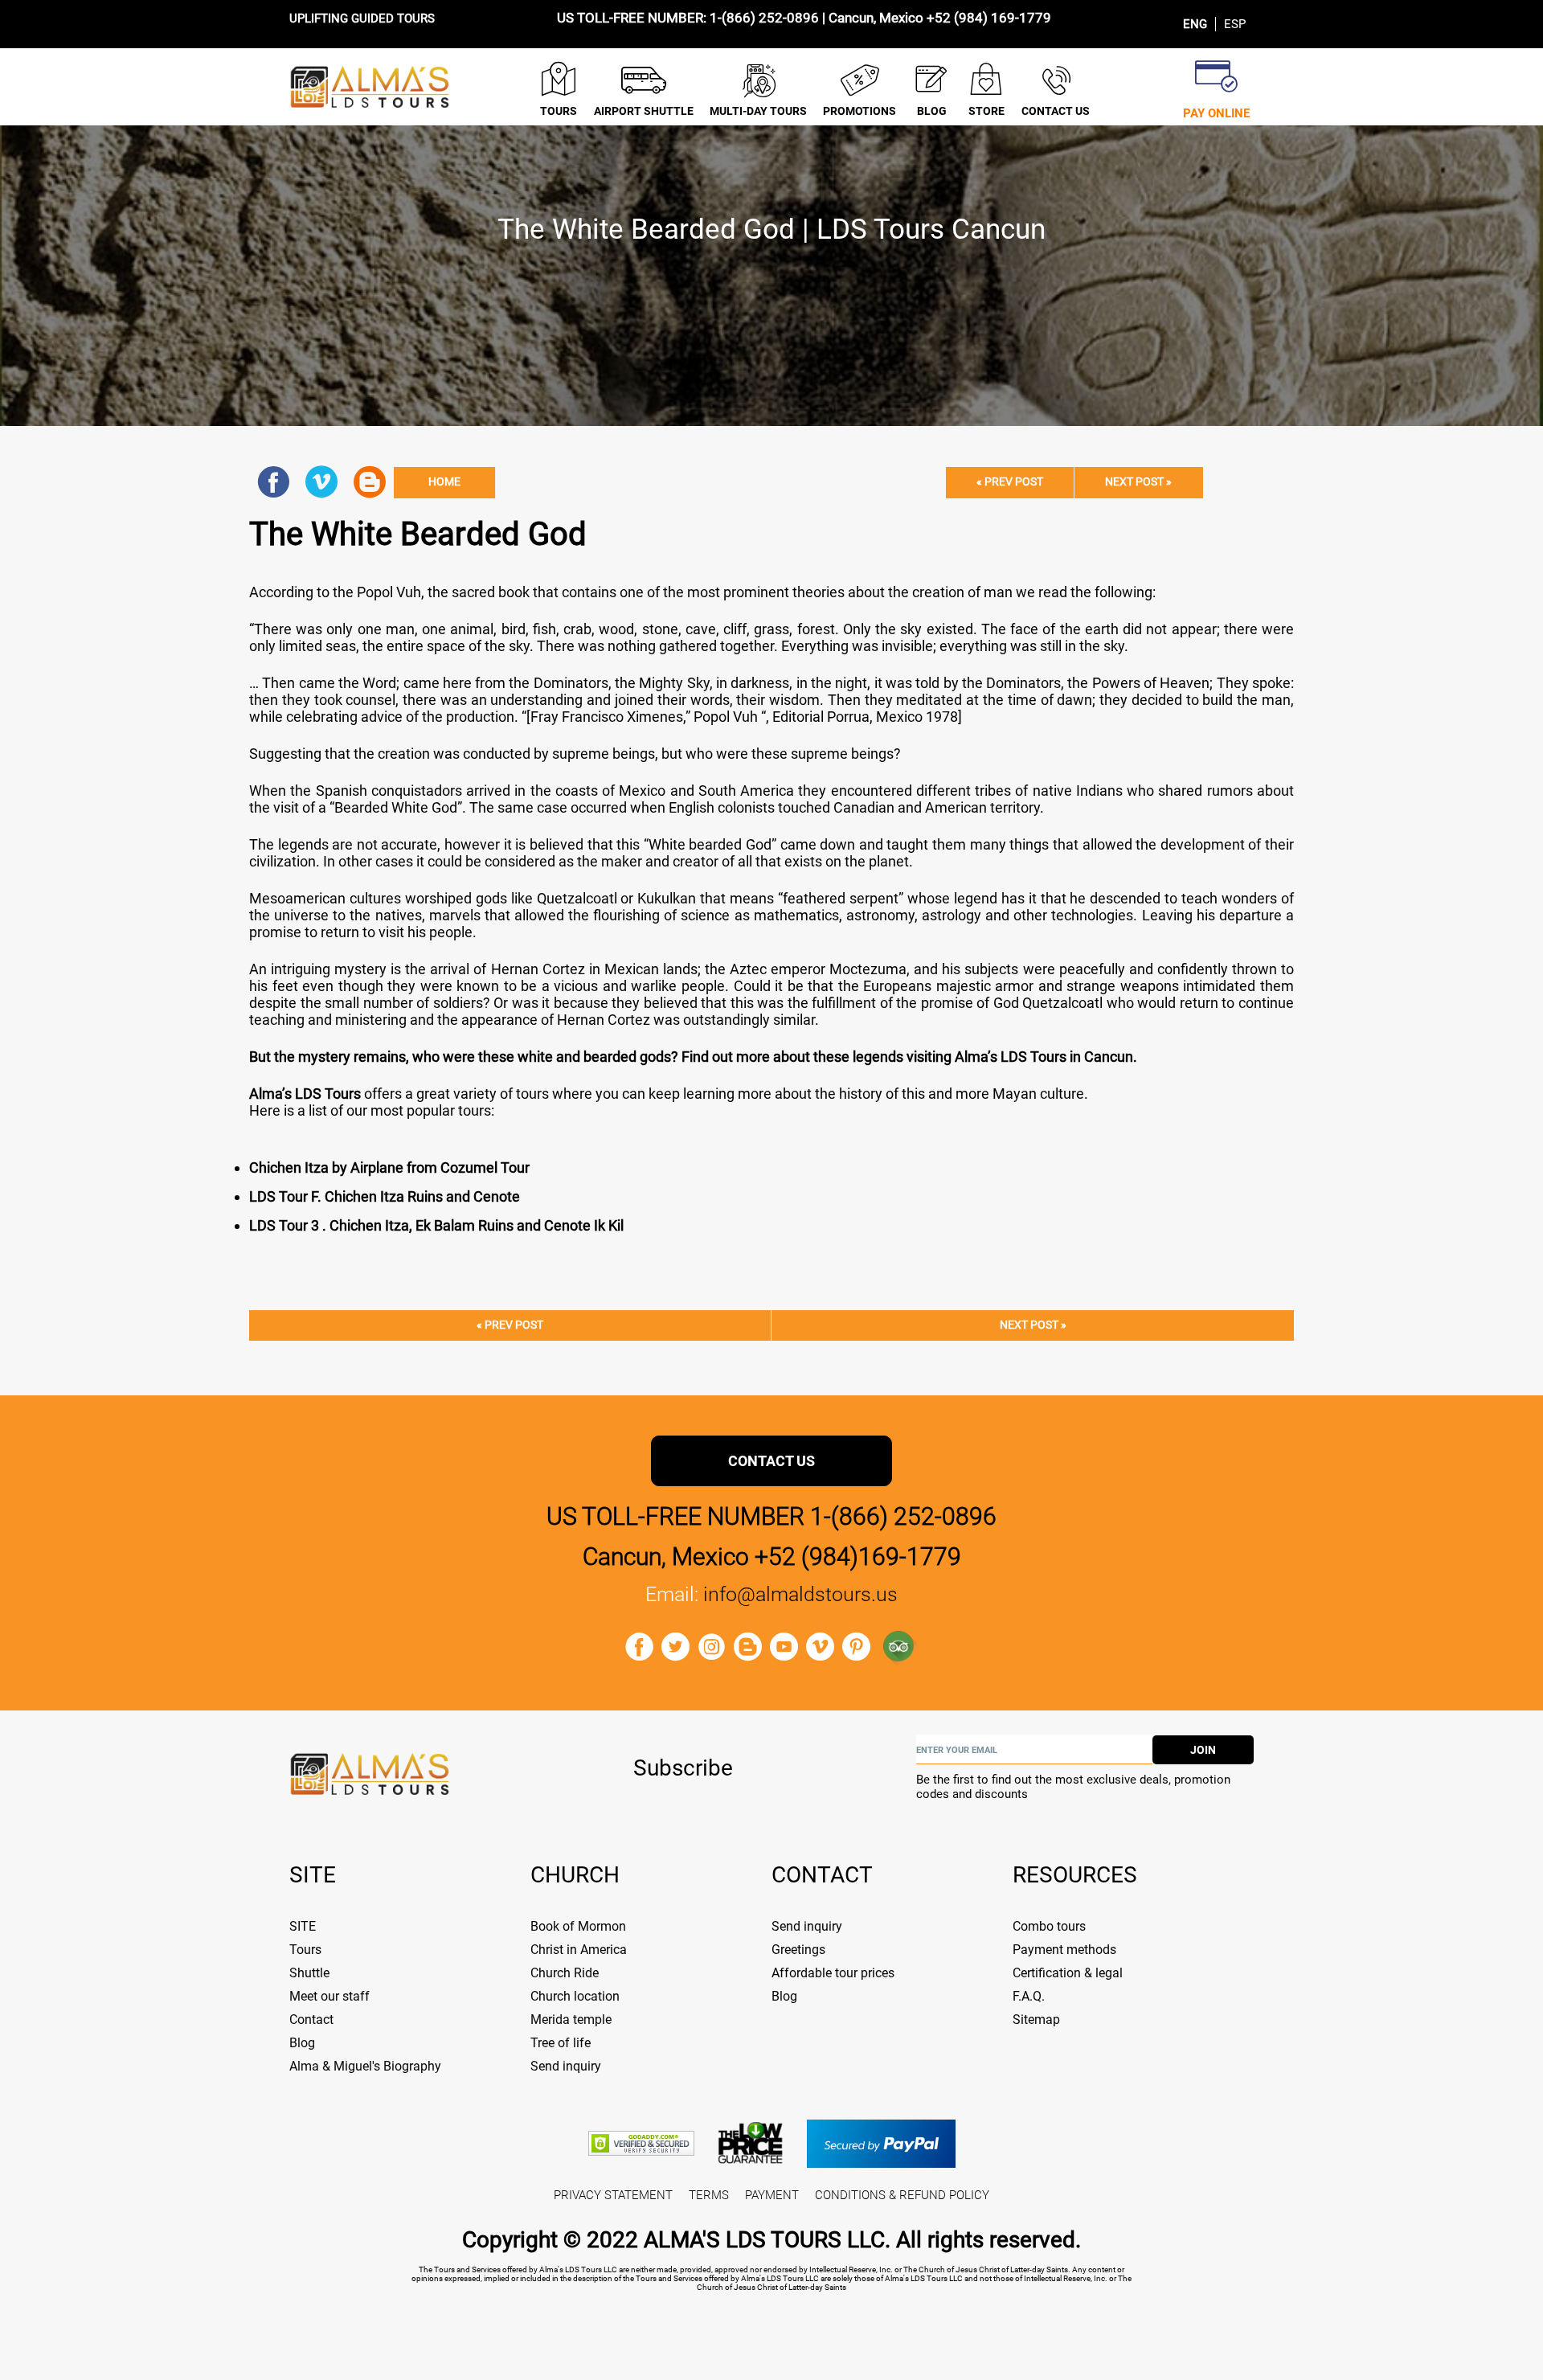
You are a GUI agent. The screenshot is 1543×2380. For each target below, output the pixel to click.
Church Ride (565, 1973)
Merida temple (571, 2020)
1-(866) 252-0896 (764, 18)
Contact (311, 2020)
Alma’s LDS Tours (305, 1094)
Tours (305, 1950)
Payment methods (1064, 1950)
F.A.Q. (1029, 1996)
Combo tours (1049, 1926)
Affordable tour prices (833, 1973)
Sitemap (1036, 2020)
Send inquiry (566, 2066)
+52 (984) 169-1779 (989, 18)
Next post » (1138, 482)
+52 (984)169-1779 (858, 1557)
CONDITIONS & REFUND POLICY (902, 2195)
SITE (303, 1926)
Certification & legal (1068, 1973)
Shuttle (309, 1973)
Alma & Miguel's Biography (365, 2066)
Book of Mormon (578, 1926)
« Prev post (1010, 482)
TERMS (709, 2195)
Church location (575, 1996)
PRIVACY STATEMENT (613, 2195)
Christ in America (579, 1950)
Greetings (798, 1950)
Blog (302, 2043)
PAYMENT (772, 2195)
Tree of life (561, 2043)
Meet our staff (329, 1996)
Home (444, 482)
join (1203, 1750)
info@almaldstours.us (800, 1594)
